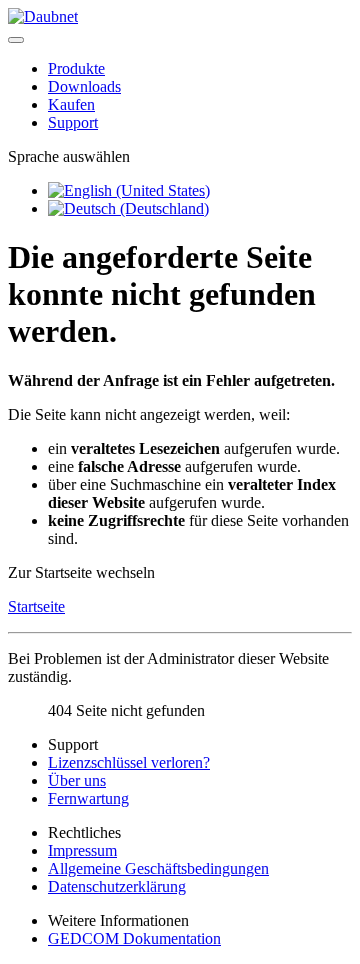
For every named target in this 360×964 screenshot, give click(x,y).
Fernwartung (88, 798)
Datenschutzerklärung (117, 886)
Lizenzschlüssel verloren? (129, 762)
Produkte (76, 68)
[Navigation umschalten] (16, 40)
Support (73, 122)
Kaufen (71, 104)
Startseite (36, 606)
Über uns (77, 780)
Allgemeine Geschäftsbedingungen (158, 868)
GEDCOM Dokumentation (134, 938)
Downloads (84, 86)
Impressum (82, 850)
